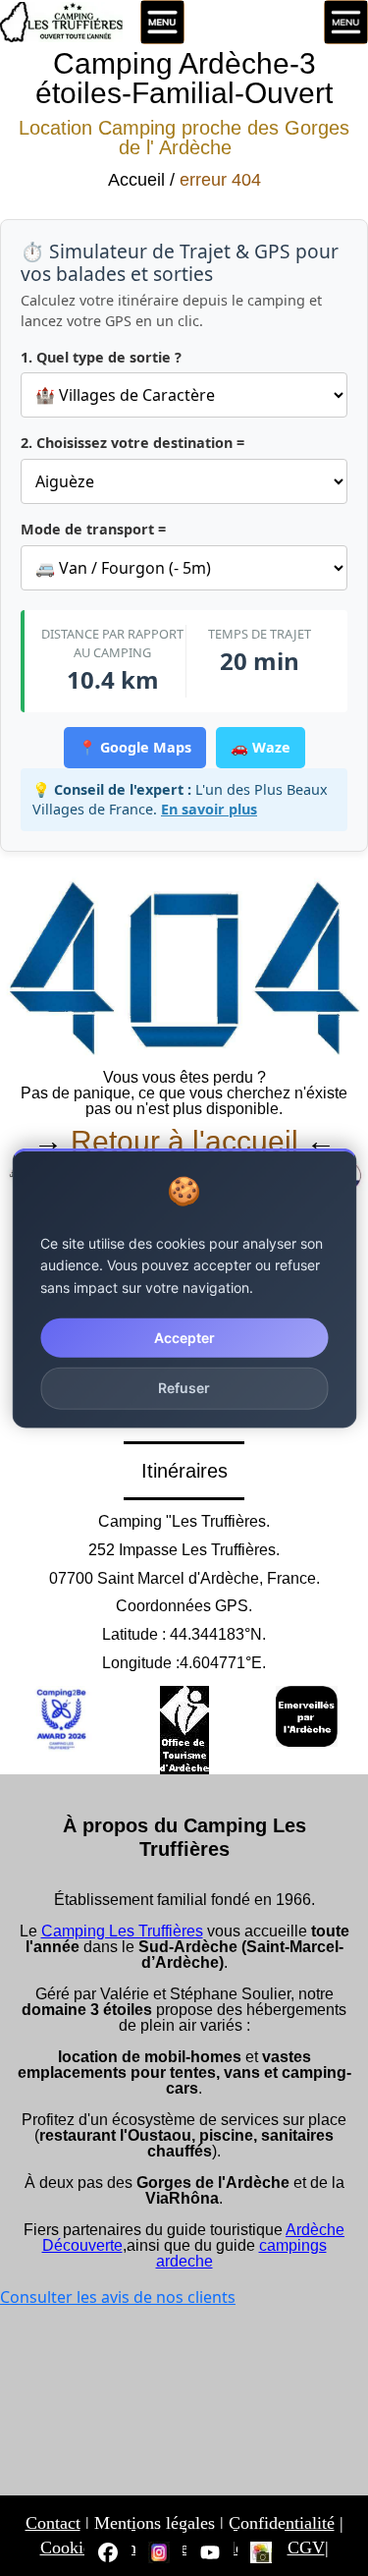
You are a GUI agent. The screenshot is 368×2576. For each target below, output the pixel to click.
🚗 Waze (261, 747)
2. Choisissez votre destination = (132, 443)
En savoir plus (209, 809)
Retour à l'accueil (188, 1141)
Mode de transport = (93, 529)
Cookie (66, 2548)
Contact (53, 2523)
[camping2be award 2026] (61, 1719)
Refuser (184, 1388)
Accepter (184, 1338)
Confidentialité (282, 2523)
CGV (306, 2548)
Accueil (136, 180)
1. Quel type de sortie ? (101, 357)
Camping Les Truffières (122, 1931)
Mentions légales (155, 2523)
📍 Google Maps (135, 747)
